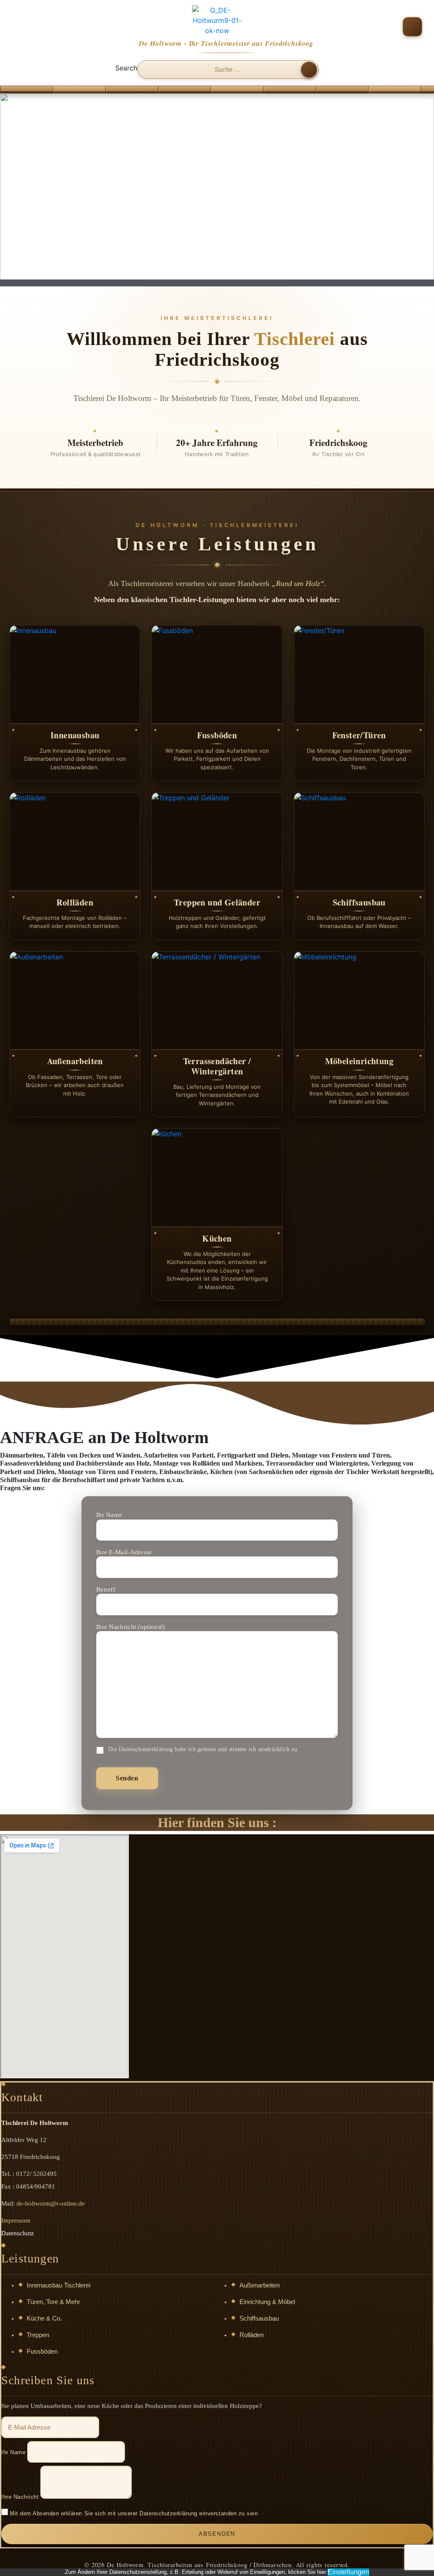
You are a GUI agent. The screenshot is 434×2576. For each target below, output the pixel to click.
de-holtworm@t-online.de (51, 2203)
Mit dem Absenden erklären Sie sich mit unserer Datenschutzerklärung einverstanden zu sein (134, 2513)
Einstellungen (348, 2572)
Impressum (16, 2220)
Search (126, 68)
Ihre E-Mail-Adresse (124, 1552)
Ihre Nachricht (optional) (131, 1627)
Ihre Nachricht (20, 2497)
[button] (412, 27)
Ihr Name (109, 1515)
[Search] (309, 70)
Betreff (106, 1589)
